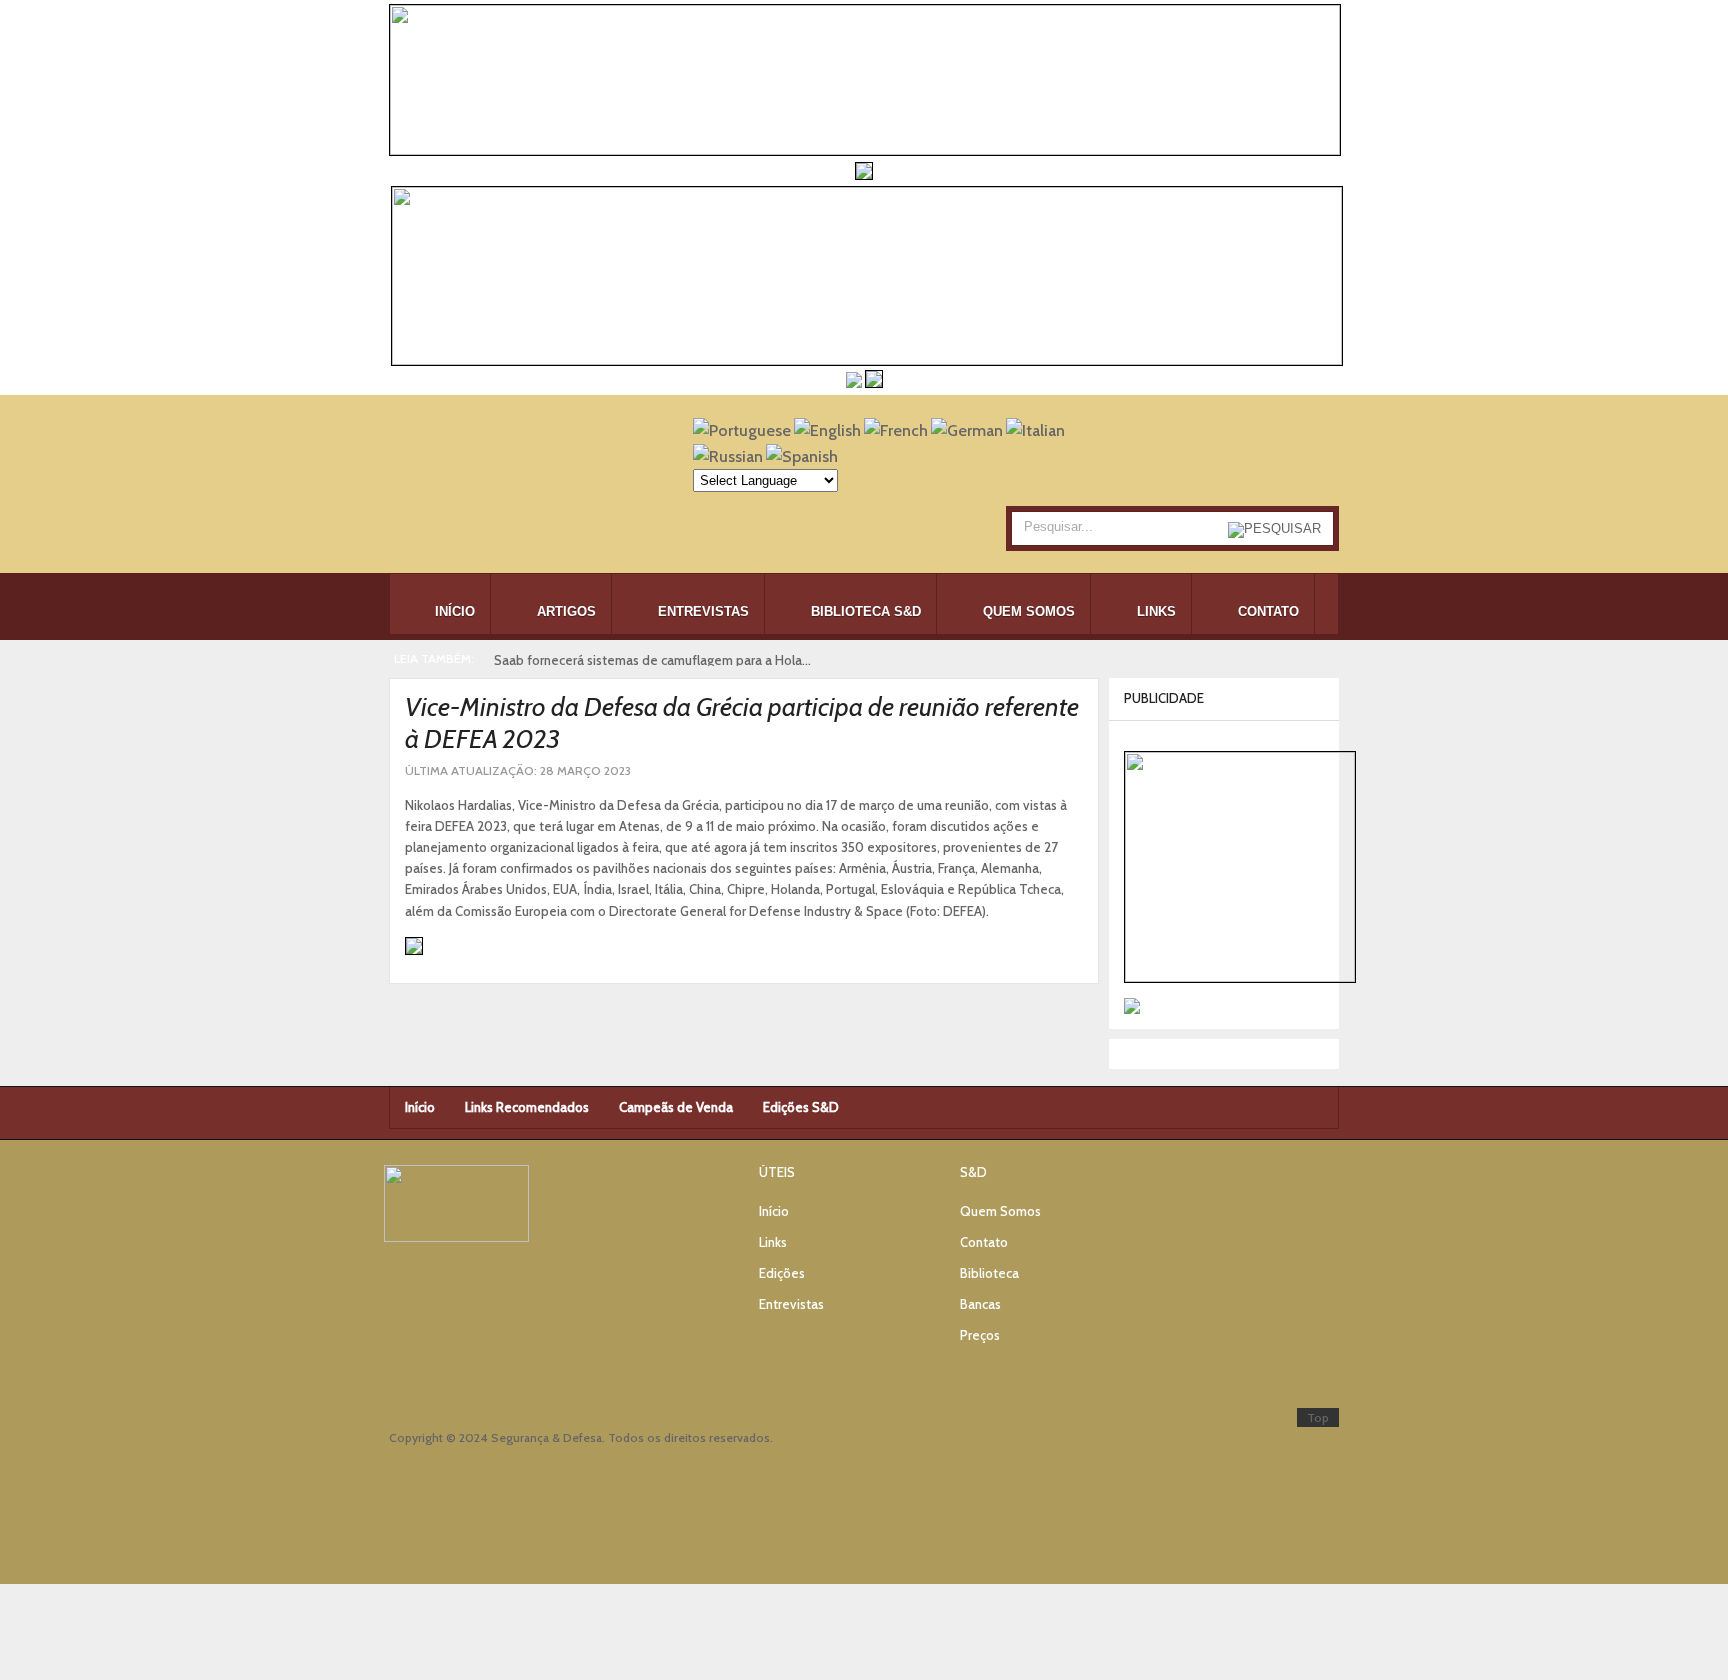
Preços (980, 1335)
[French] (896, 430)
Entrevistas (791, 1304)
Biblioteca (989, 1273)
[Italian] (1035, 430)
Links (773, 1242)
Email (1073, 769)
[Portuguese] (742, 430)
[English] (827, 430)
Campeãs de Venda (676, 1107)
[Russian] (728, 456)
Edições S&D (801, 1107)
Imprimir (1050, 769)
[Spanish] (802, 456)
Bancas (980, 1304)
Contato (984, 1242)
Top (1318, 1417)
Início (420, 1107)
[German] (967, 430)
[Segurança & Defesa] (509, 480)
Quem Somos (1000, 1211)
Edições (782, 1273)
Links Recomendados (527, 1107)
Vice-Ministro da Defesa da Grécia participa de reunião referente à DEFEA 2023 (742, 723)
